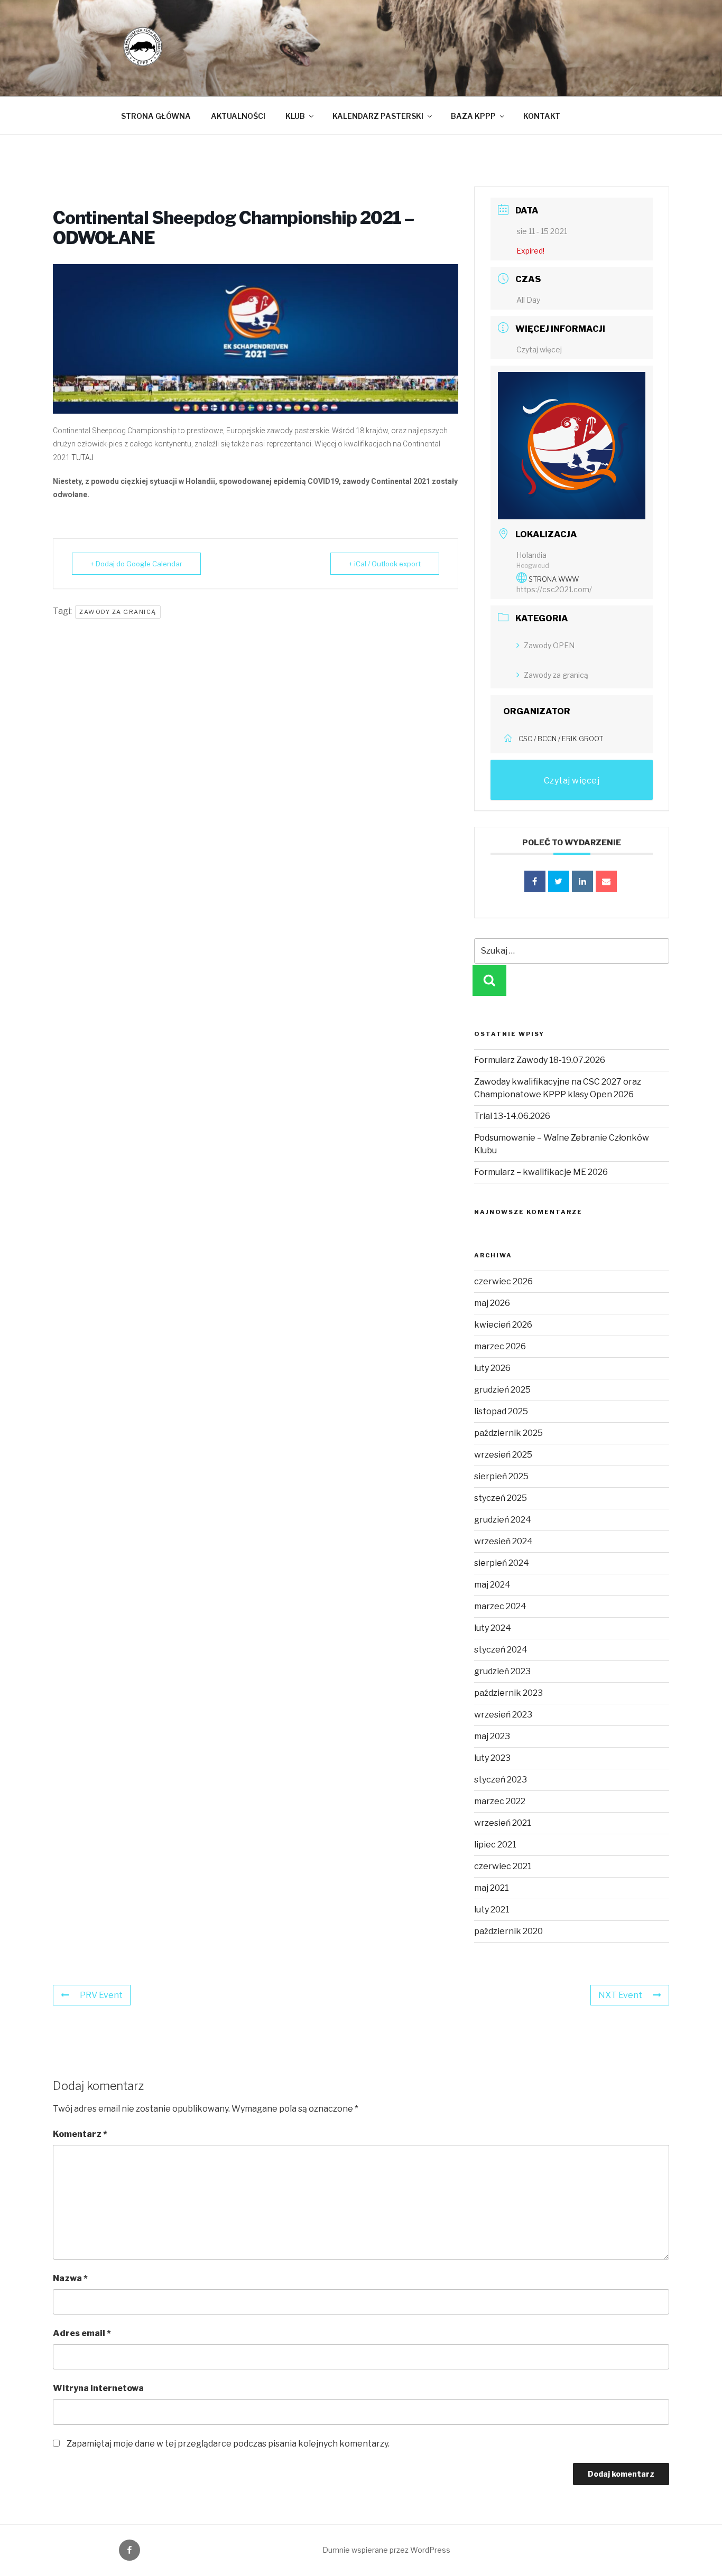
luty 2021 (492, 1910)
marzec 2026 (500, 1346)
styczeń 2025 (501, 1498)
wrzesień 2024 (503, 1541)
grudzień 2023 (502, 1671)
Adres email (82, 2333)
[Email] (606, 881)
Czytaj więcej (539, 349)
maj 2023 (492, 1736)
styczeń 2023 (501, 1780)
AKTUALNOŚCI (238, 116)
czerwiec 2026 (503, 1281)
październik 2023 (508, 1693)
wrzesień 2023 (503, 1715)
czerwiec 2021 (503, 1866)
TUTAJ (83, 458)
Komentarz (80, 2134)
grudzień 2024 (503, 1520)
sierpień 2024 (502, 1563)
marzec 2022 (500, 1801)
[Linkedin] (582, 881)
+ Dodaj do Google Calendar (136, 564)
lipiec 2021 (495, 1845)
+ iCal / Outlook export (385, 564)
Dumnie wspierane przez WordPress (386, 2550)
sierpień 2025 (501, 1476)
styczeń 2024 (501, 1650)
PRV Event (101, 1995)
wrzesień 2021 (503, 1823)
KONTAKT (542, 116)
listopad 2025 (501, 1411)
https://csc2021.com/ (554, 589)
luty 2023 (492, 1758)
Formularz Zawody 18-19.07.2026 (540, 1060)
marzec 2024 (500, 1606)
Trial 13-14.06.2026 (512, 1116)
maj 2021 (492, 1888)
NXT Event (620, 1995)
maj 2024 (492, 1585)
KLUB (295, 116)
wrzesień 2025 (503, 1455)
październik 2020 (508, 1931)
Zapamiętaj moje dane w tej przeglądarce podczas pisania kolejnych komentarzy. (228, 2444)
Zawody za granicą (118, 612)
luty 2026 (492, 1368)
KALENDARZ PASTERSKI (378, 116)
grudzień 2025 (502, 1390)
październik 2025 (508, 1433)
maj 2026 (492, 1303)
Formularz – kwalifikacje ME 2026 (541, 1172)
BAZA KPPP (473, 116)
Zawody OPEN (549, 645)
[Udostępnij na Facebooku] (535, 881)
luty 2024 (493, 1628)
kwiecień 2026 (503, 1325)
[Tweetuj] (559, 881)
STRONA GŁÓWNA (156, 116)
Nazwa (70, 2278)
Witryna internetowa (98, 2388)
